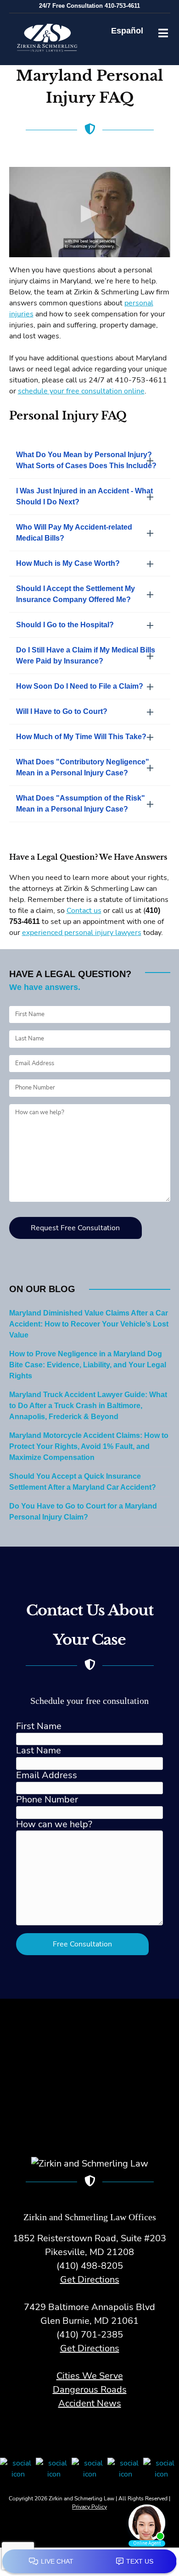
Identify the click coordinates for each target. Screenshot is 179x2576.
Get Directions (90, 2280)
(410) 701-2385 (90, 2335)
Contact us (84, 911)
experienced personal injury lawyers (82, 933)
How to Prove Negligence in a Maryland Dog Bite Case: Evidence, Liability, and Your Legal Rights (88, 1365)
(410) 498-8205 (90, 2266)
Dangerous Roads (90, 2390)
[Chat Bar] (89, 2562)
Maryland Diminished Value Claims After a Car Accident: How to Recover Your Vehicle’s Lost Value (89, 1324)
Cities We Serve (90, 2376)
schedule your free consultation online (81, 391)
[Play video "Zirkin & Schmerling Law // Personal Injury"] (90, 212)
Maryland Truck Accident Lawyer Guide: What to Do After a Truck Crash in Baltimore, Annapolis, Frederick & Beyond (88, 1406)
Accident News (90, 2403)
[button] (90, 460)
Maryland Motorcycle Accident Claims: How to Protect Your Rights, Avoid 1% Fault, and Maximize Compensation (89, 1447)
